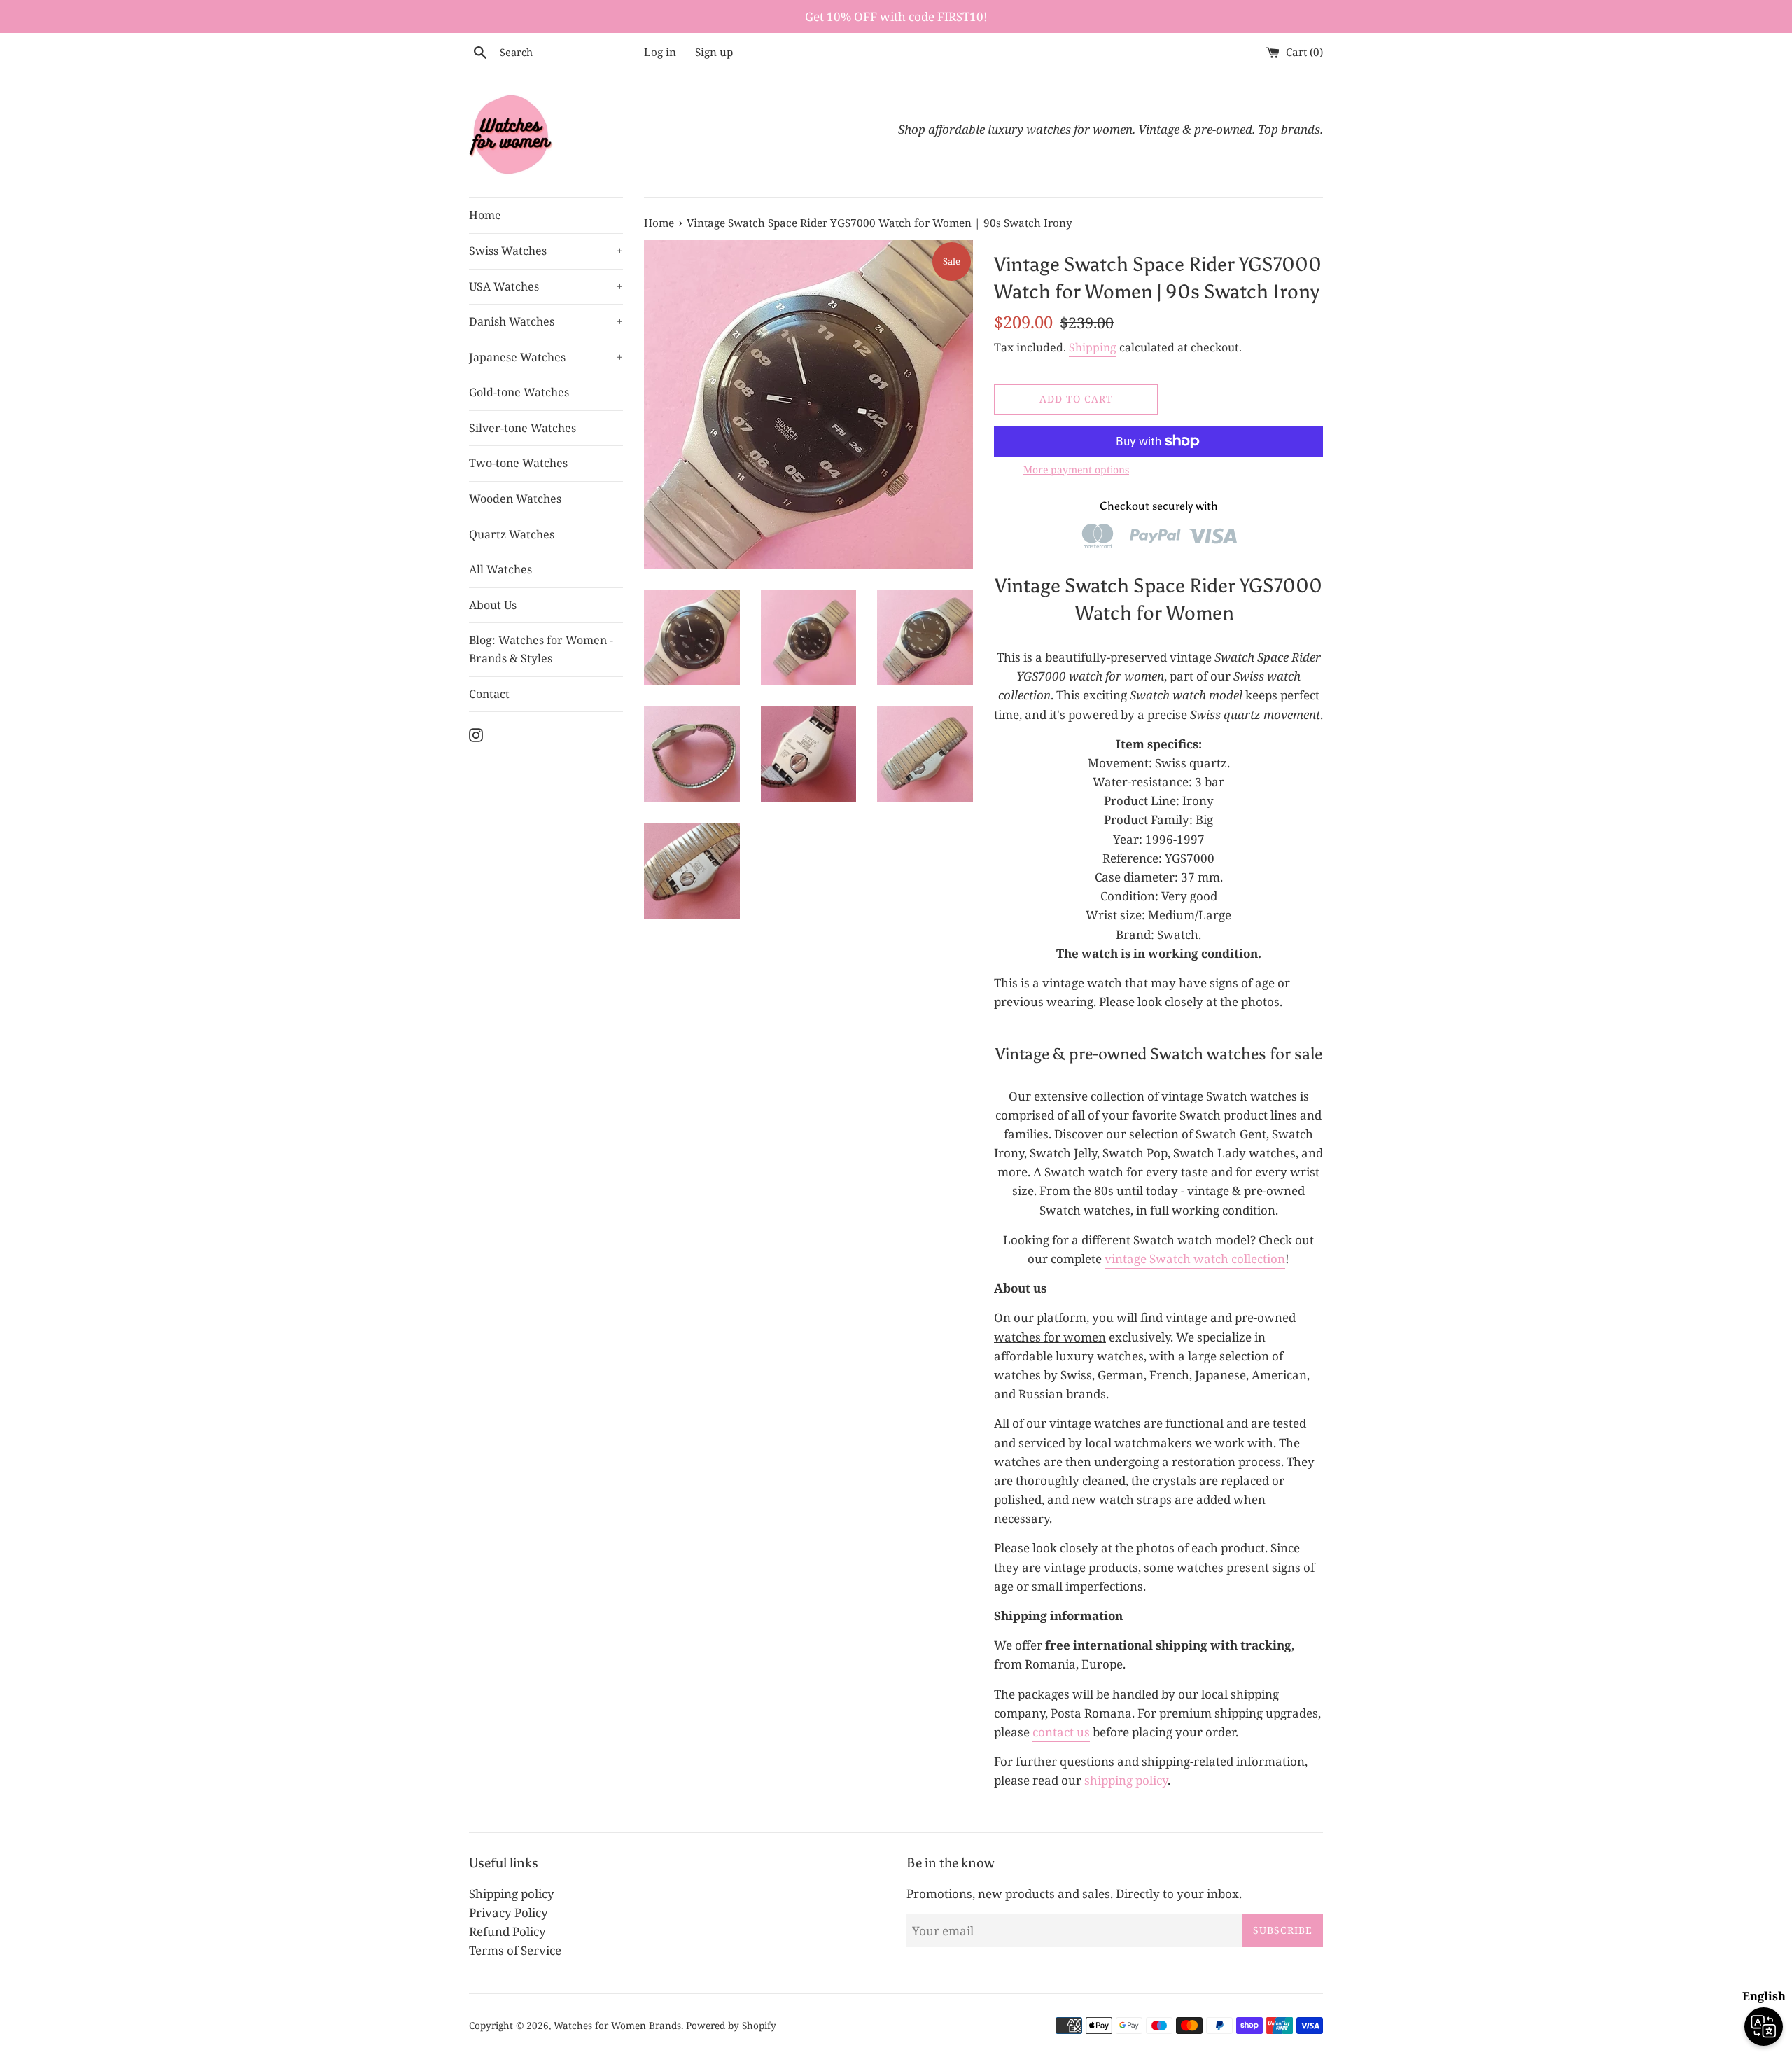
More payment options (1076, 469)
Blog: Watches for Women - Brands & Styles (541, 649)
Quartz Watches (512, 534)
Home (485, 215)
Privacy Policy (509, 1913)
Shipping (1093, 347)
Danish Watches (546, 321)
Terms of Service (515, 1950)
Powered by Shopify (731, 2025)
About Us (493, 605)
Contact (489, 694)
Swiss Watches (546, 251)
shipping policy (1126, 1780)
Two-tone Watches (518, 463)
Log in (660, 52)
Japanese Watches (546, 357)
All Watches (500, 569)
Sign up (714, 52)
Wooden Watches (515, 499)
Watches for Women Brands (617, 2025)
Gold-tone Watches (519, 392)
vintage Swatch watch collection (1195, 1259)
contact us (1061, 1732)
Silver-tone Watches (523, 428)
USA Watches (546, 286)
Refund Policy (507, 1931)
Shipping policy (512, 1894)
